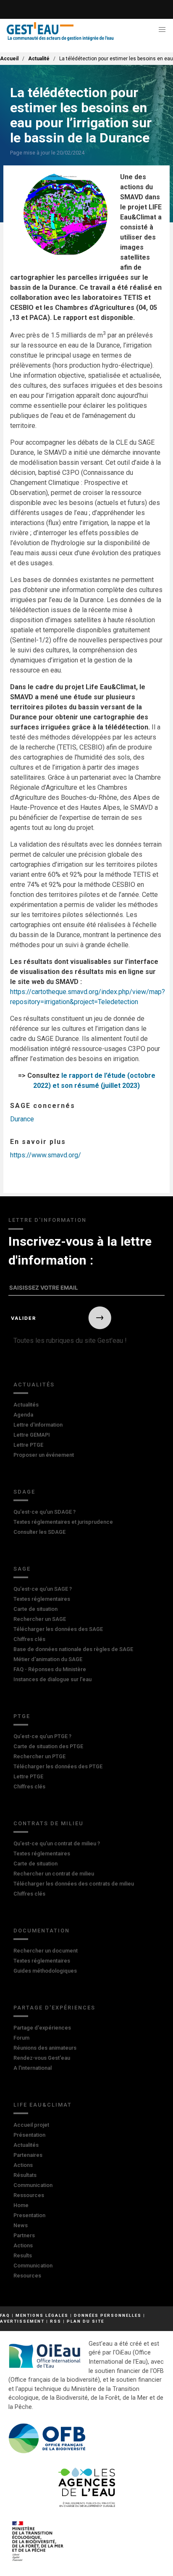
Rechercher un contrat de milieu (54, 1874)
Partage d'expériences (54, 2008)
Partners (24, 2235)
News (21, 2225)
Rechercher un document (46, 1951)
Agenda (23, 1415)
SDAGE (24, 1492)
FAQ (5, 2315)
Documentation (42, 1931)
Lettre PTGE (28, 1445)
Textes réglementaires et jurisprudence (63, 1522)
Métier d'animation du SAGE (48, 1659)
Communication (33, 2185)
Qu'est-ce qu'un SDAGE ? (45, 1512)
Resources (27, 2276)
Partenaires (28, 2155)
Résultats (25, 2175)
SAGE (22, 1569)
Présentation (29, 2135)
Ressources (29, 2195)
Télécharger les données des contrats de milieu (74, 1884)
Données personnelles (108, 2315)
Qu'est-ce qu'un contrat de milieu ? (57, 1843)
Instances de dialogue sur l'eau (52, 1679)
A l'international (33, 2068)
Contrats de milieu (48, 1823)
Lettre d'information (38, 1425)
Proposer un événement (44, 1455)
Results (23, 2255)
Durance (22, 1119)
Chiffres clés (29, 1639)
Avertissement (22, 2321)
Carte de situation (35, 1609)
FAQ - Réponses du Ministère (50, 1669)
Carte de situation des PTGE (48, 1746)
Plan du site (85, 2321)
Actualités (34, 1385)
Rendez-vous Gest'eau (42, 2058)
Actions (23, 2165)
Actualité (39, 59)
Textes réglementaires (42, 1599)
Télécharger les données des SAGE (58, 1629)
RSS (56, 2321)
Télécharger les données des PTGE (58, 1766)
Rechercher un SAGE (40, 1619)
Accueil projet (31, 2125)
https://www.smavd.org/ (46, 1155)
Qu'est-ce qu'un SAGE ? (43, 1589)
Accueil (9, 59)
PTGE (22, 1716)
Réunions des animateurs (45, 2048)
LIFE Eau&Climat (43, 2105)
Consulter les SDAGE (39, 1532)
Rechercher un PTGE (39, 1756)
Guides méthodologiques (45, 1971)
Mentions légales (42, 2315)
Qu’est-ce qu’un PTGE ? (42, 1736)
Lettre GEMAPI (32, 1435)
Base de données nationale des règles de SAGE (73, 1649)
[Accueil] (60, 32)
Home (21, 2205)
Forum (21, 2038)
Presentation (29, 2215)
